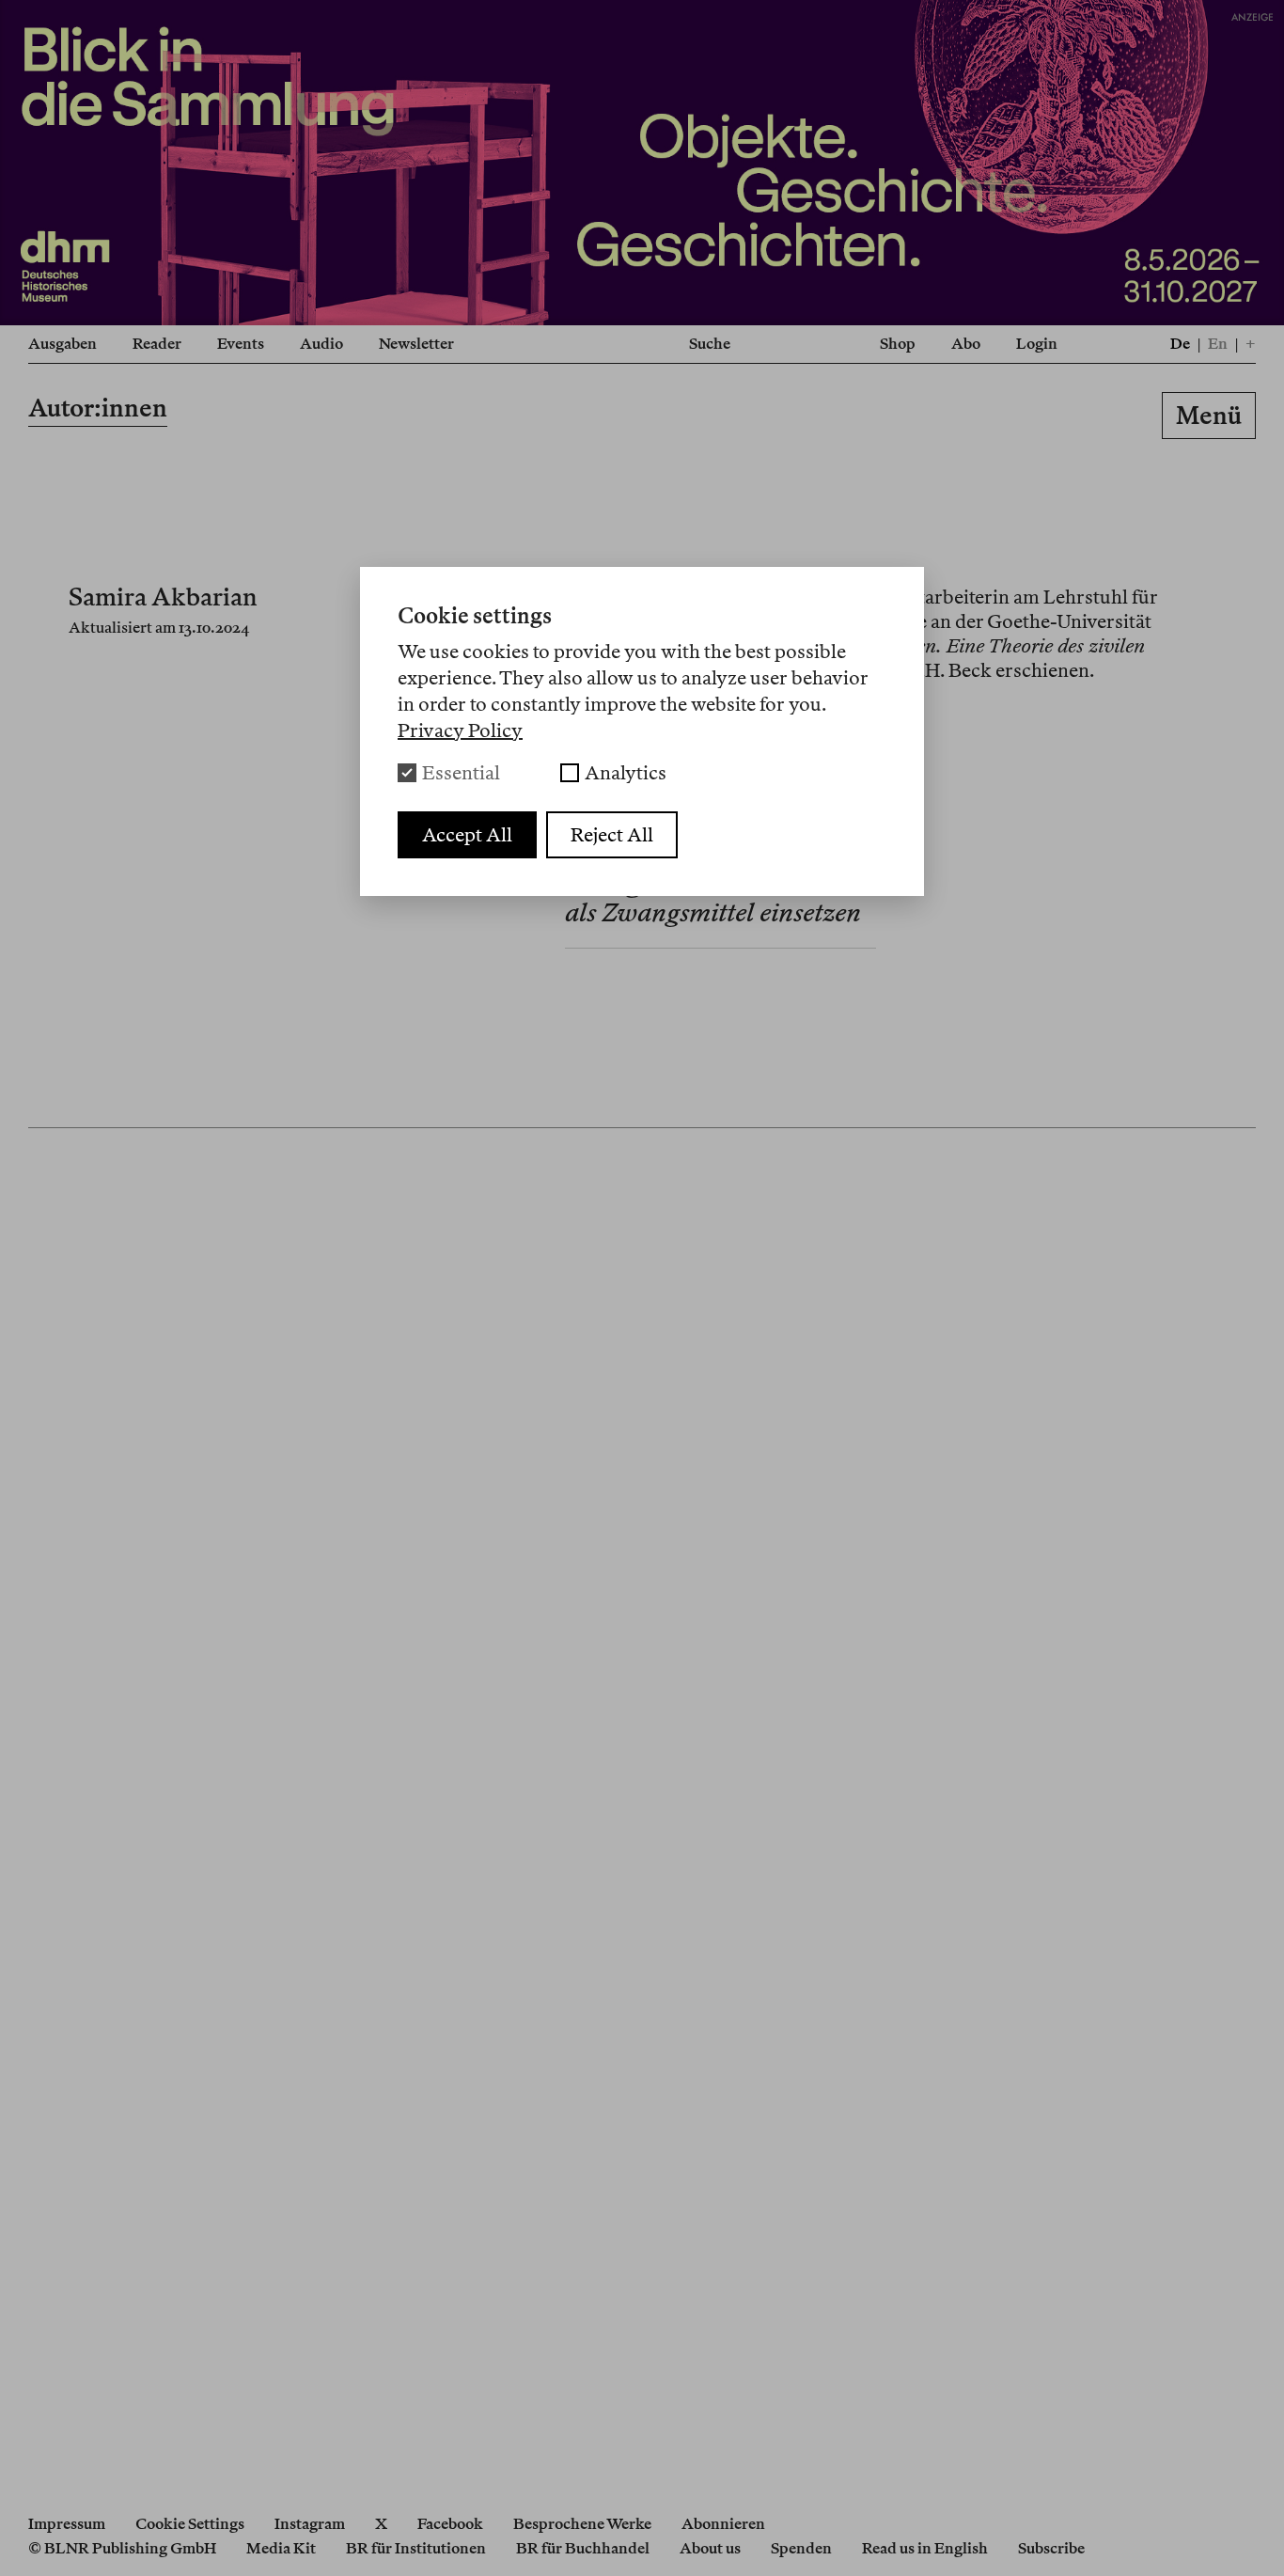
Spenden (801, 2548)
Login (1037, 344)
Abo (966, 344)
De (1180, 344)
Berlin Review (642, 419)
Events (241, 344)
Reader (157, 344)
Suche (710, 344)
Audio (321, 344)
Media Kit (281, 2548)
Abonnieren (723, 2524)
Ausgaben (63, 344)
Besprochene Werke (582, 2524)
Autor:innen (98, 408)
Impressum (67, 2524)
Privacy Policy (460, 730)
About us (710, 2548)
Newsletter (416, 344)
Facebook (450, 2524)
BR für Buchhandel (583, 2548)
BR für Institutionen (416, 2548)
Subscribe (1051, 2548)
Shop (898, 344)
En (1218, 344)
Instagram (310, 2524)
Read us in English (925, 2548)
